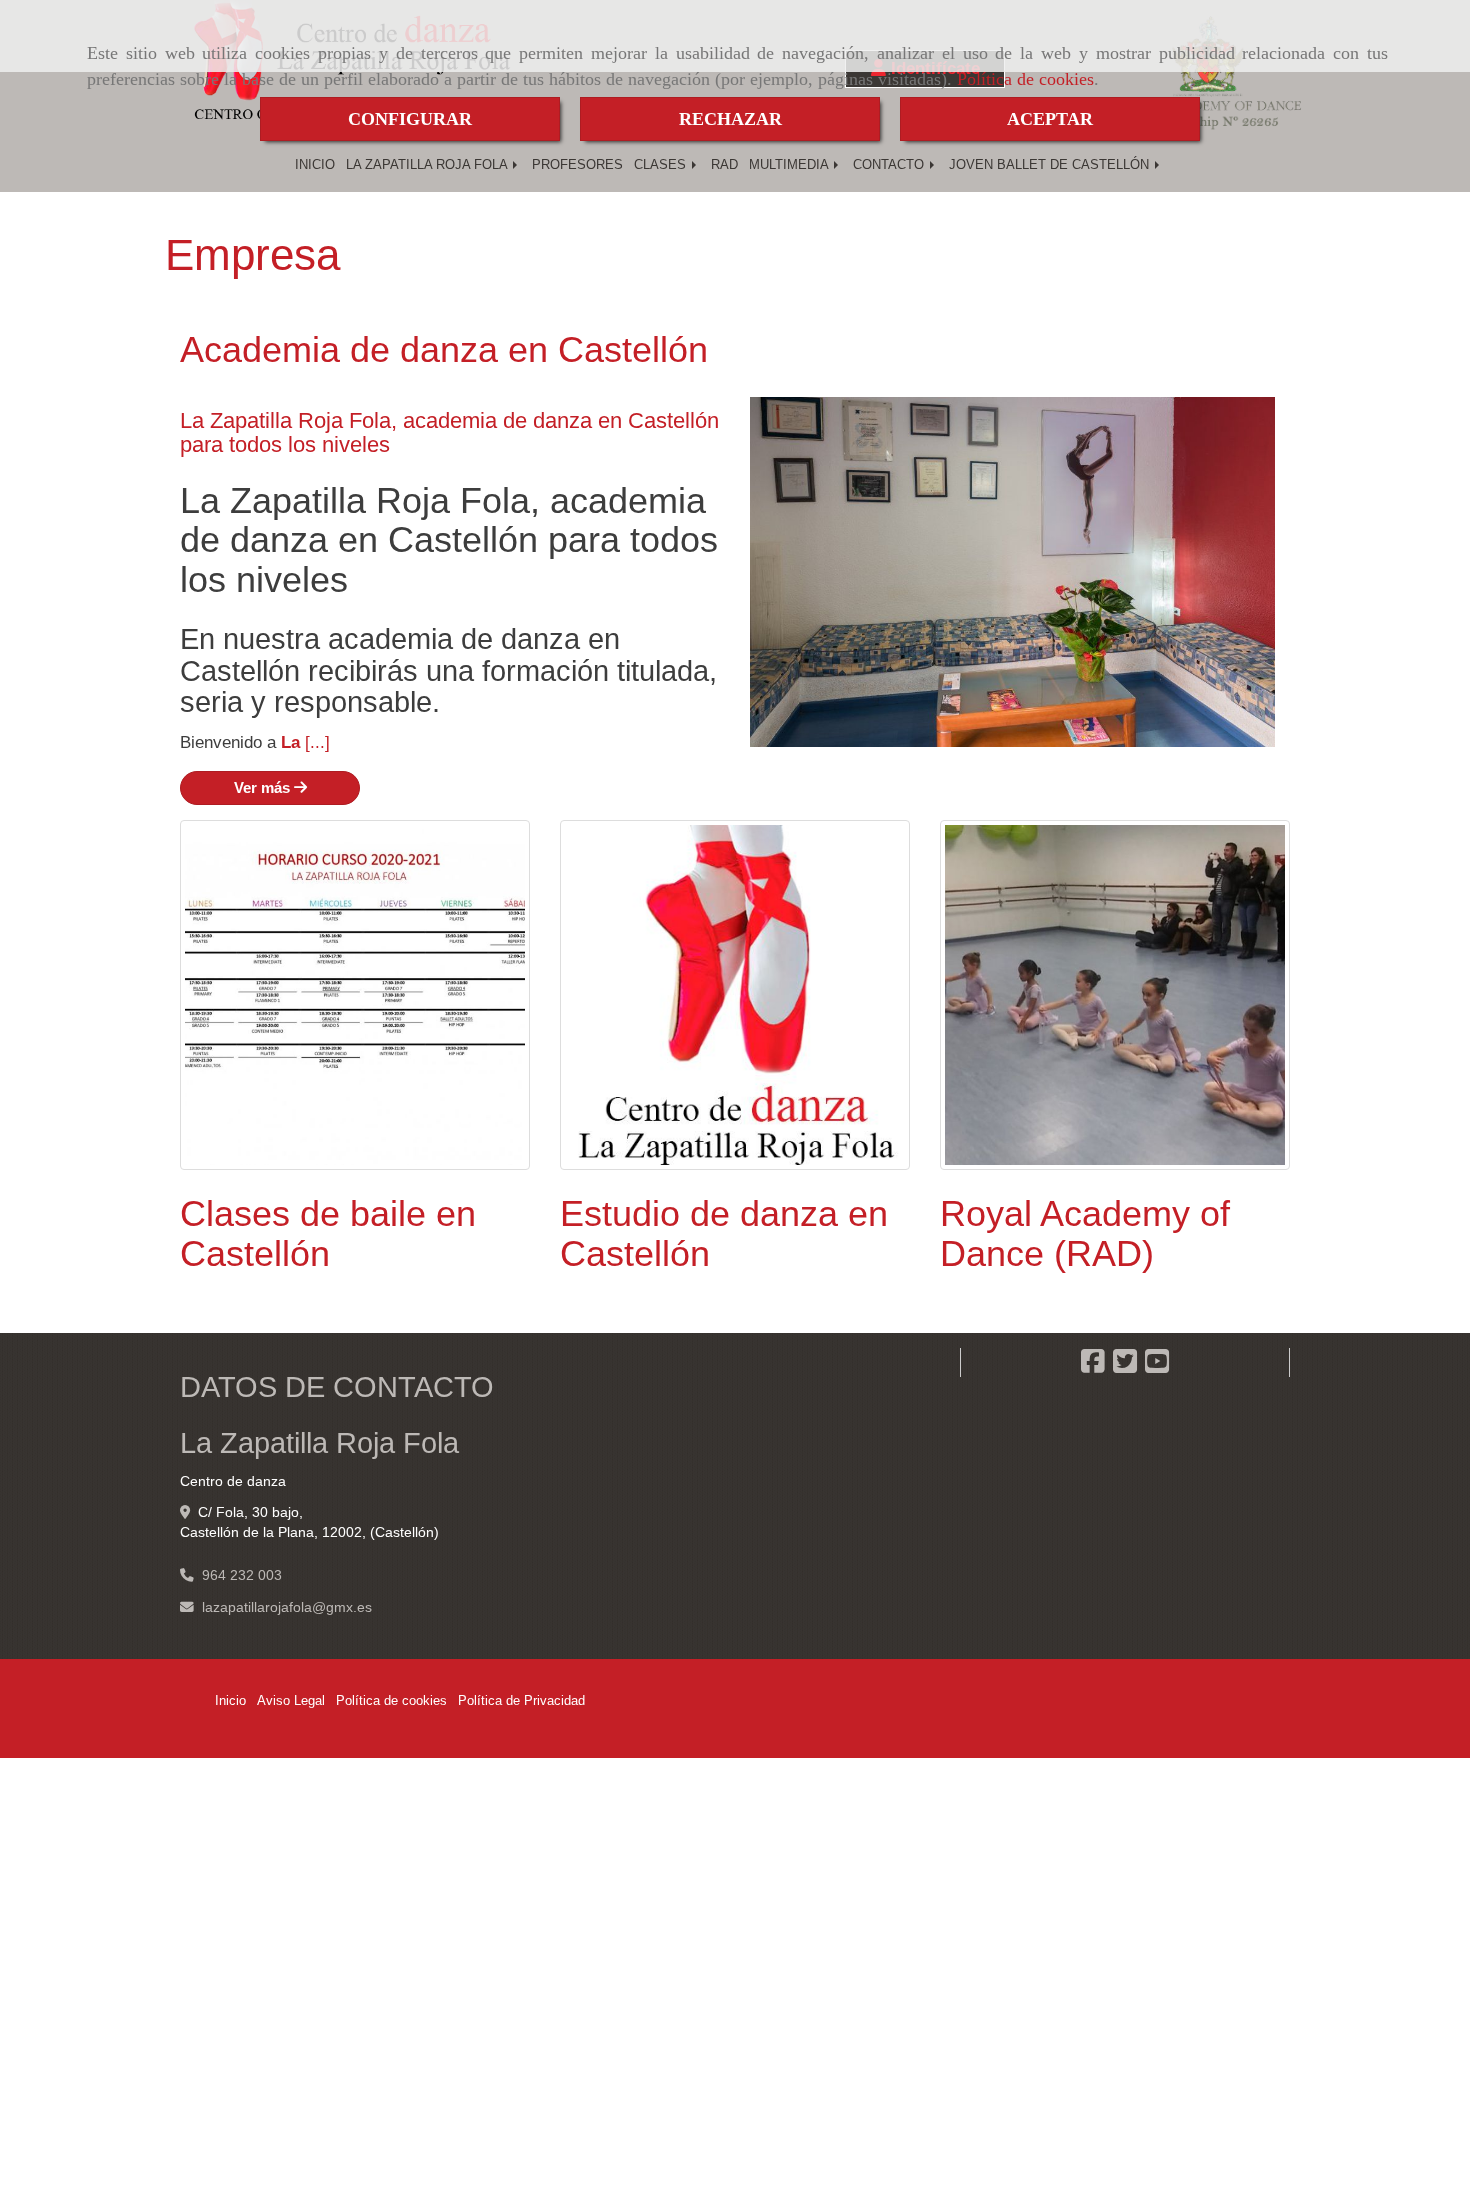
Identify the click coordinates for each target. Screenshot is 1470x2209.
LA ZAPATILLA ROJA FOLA (428, 164)
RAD (724, 164)
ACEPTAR (1050, 119)
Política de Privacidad (521, 1700)
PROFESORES (577, 164)
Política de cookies (1025, 79)
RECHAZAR (730, 119)
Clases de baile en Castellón (328, 1233)
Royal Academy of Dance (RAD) (1085, 1233)
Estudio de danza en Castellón (724, 1233)
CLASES (662, 164)
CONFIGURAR (410, 119)
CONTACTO (890, 164)
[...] (317, 742)
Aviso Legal (291, 1700)
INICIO (315, 164)
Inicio (230, 1700)
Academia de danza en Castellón (444, 349)
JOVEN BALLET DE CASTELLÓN (1051, 164)
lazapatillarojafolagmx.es (287, 1607)
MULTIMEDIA (790, 164)
